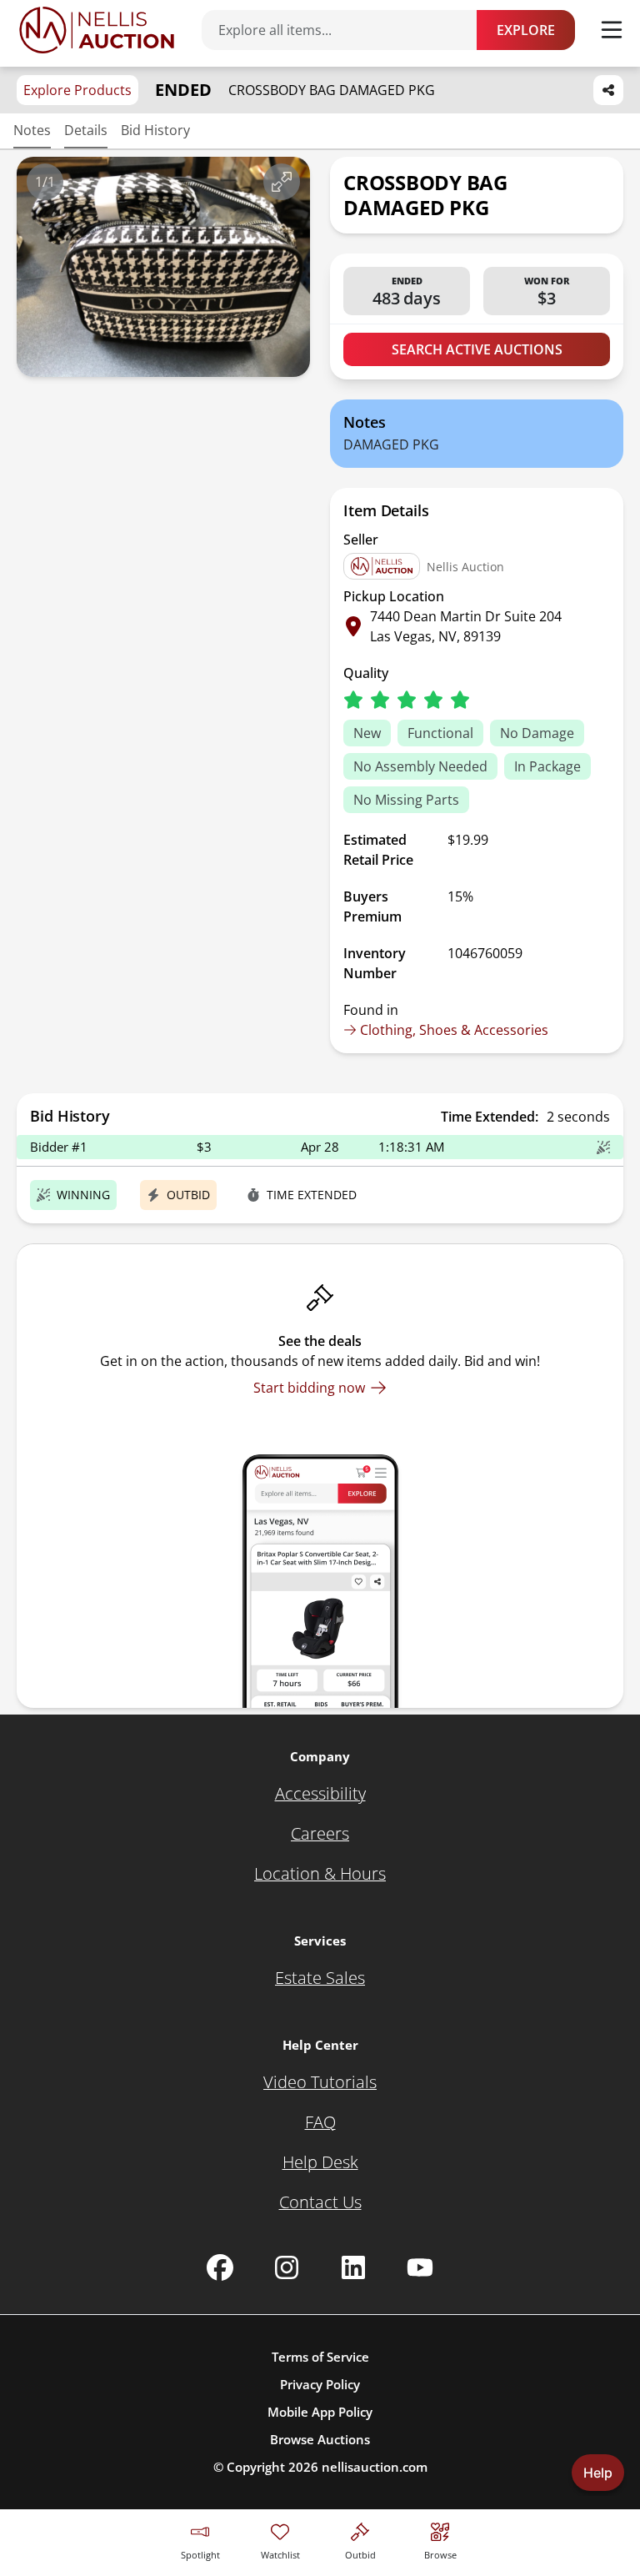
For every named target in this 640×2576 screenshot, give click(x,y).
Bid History (155, 130)
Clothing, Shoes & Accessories (454, 1030)
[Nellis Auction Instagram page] (287, 2267)
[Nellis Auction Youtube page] (420, 2267)
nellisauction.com (375, 2467)
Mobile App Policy (320, 2412)
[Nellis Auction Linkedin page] (353, 2267)
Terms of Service (320, 2357)
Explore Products (77, 90)
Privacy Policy (320, 2384)
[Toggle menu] (612, 30)
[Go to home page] (97, 30)
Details (86, 130)
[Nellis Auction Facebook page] (220, 2267)
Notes (32, 130)
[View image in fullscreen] (282, 182)
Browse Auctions (320, 2439)
